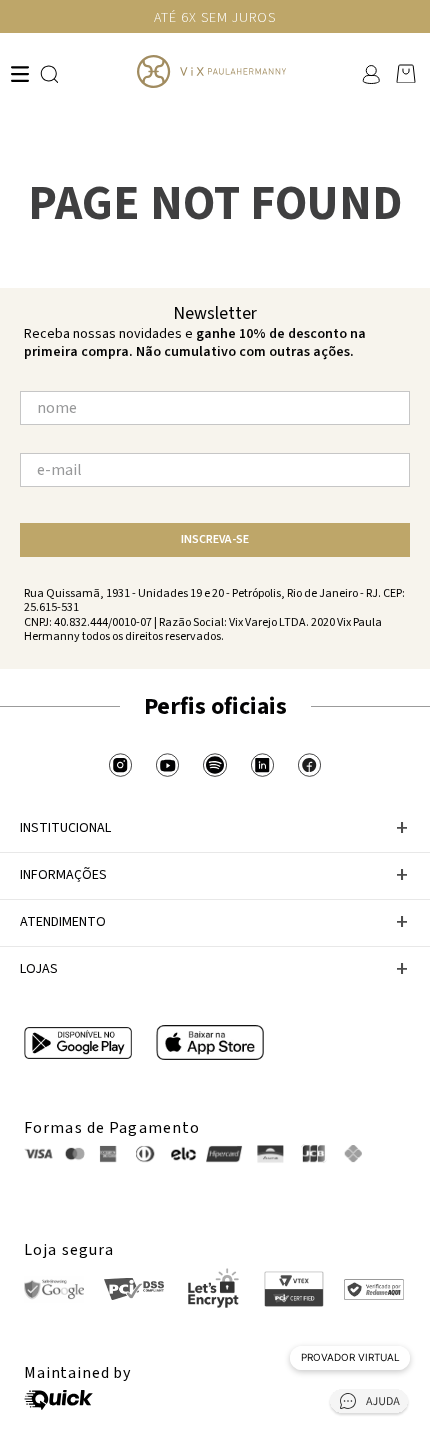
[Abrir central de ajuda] (369, 1404)
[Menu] (20, 74)
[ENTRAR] (369, 74)
